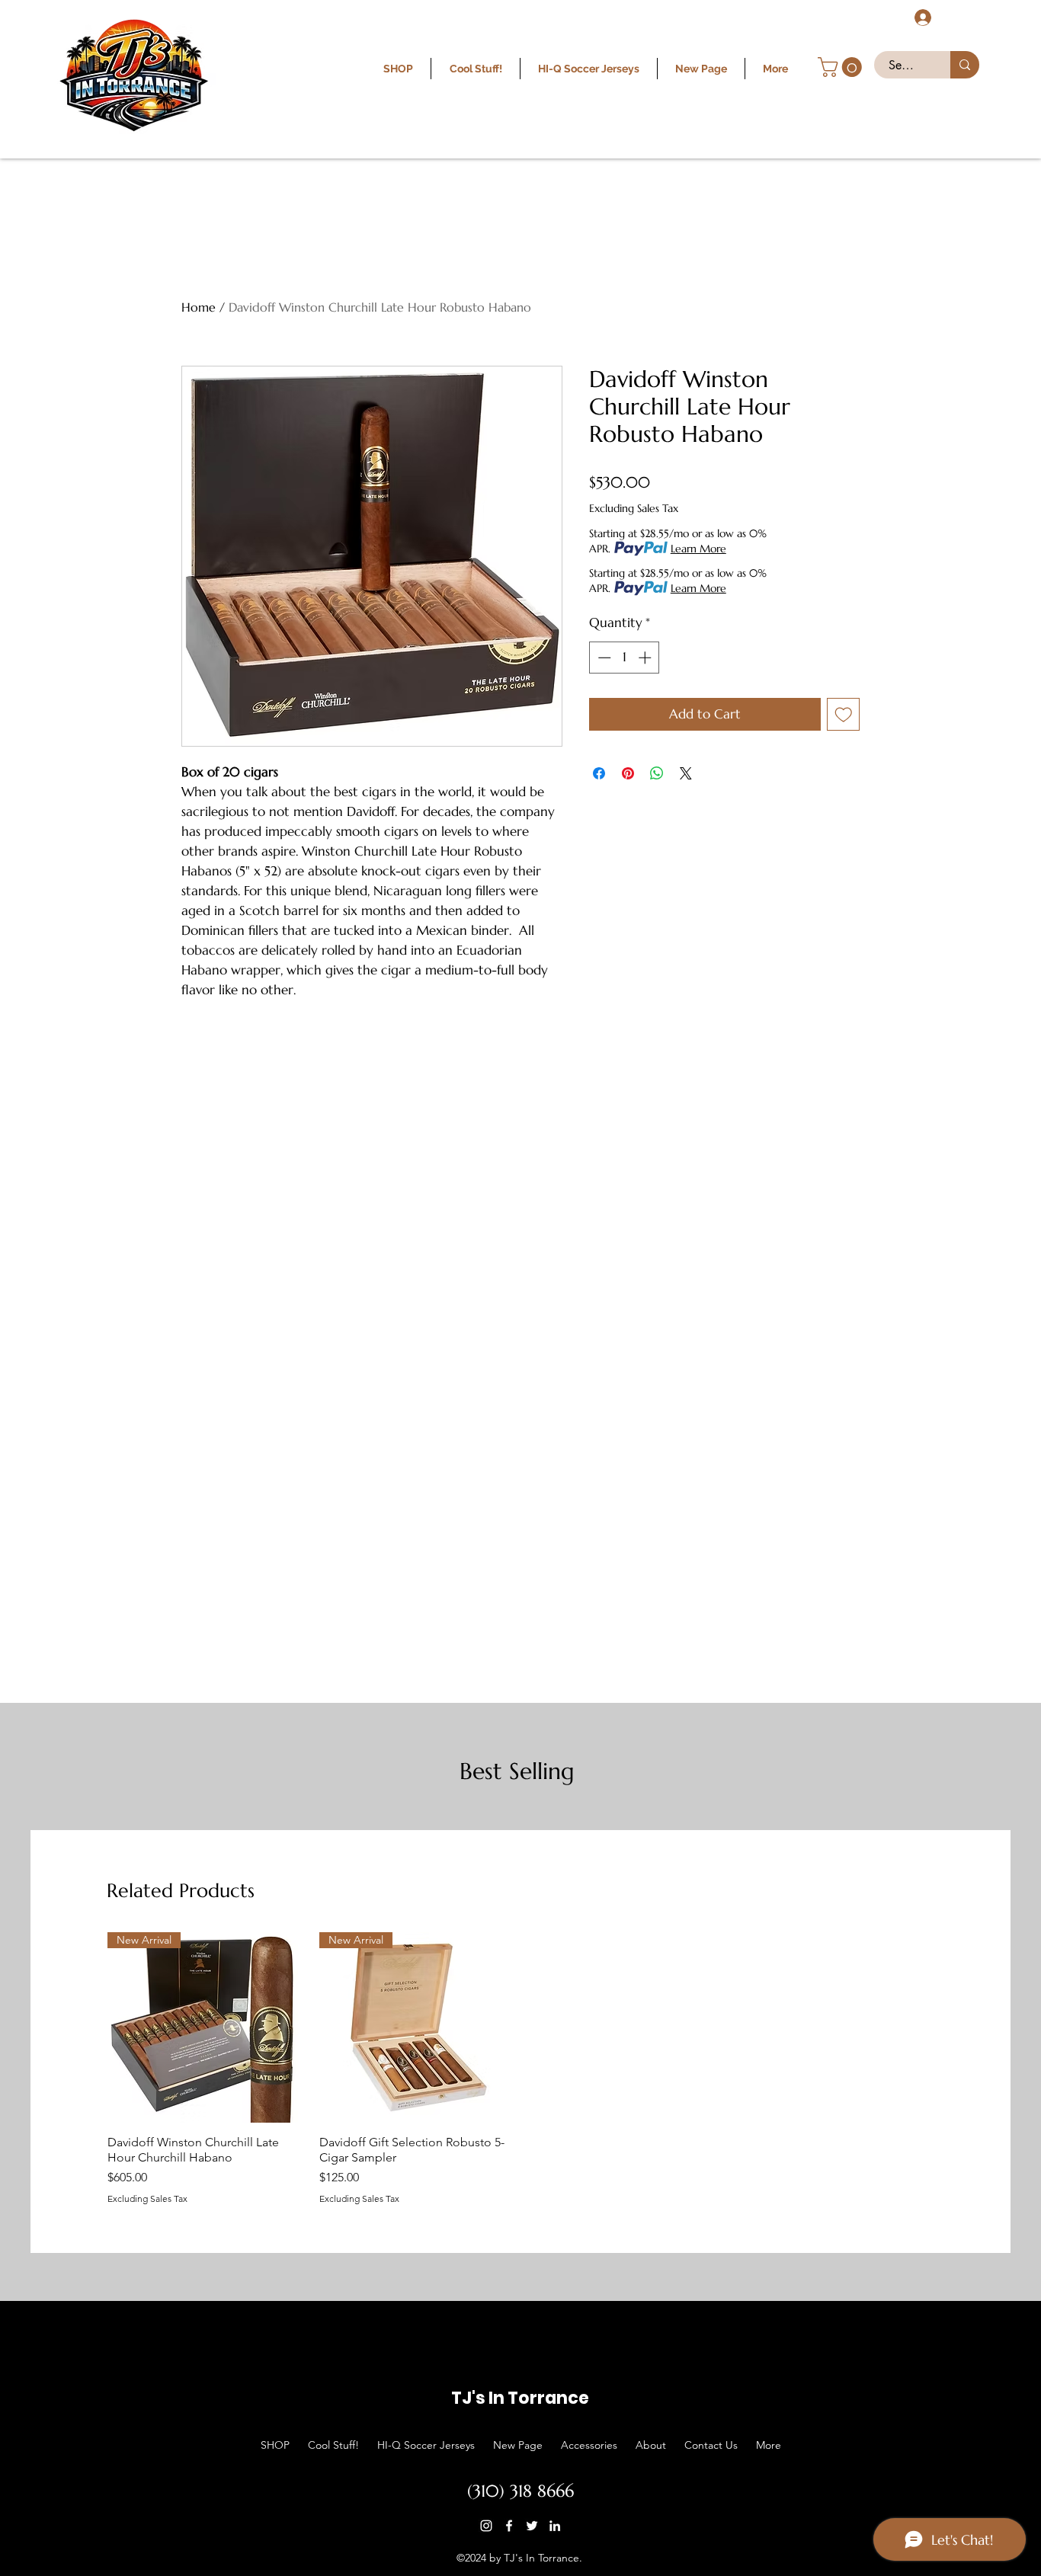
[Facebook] (509, 2526)
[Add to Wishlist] (844, 715)
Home (199, 307)
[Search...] (965, 65)
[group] (520, 2068)
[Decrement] (603, 658)
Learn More (698, 549)
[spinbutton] (625, 658)
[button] (842, 67)
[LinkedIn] (555, 2526)
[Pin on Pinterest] (628, 773)
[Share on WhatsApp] (657, 773)
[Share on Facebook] (599, 773)
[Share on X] (686, 773)
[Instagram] (486, 2526)
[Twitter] (532, 2526)
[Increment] (646, 658)
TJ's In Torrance (520, 2398)
